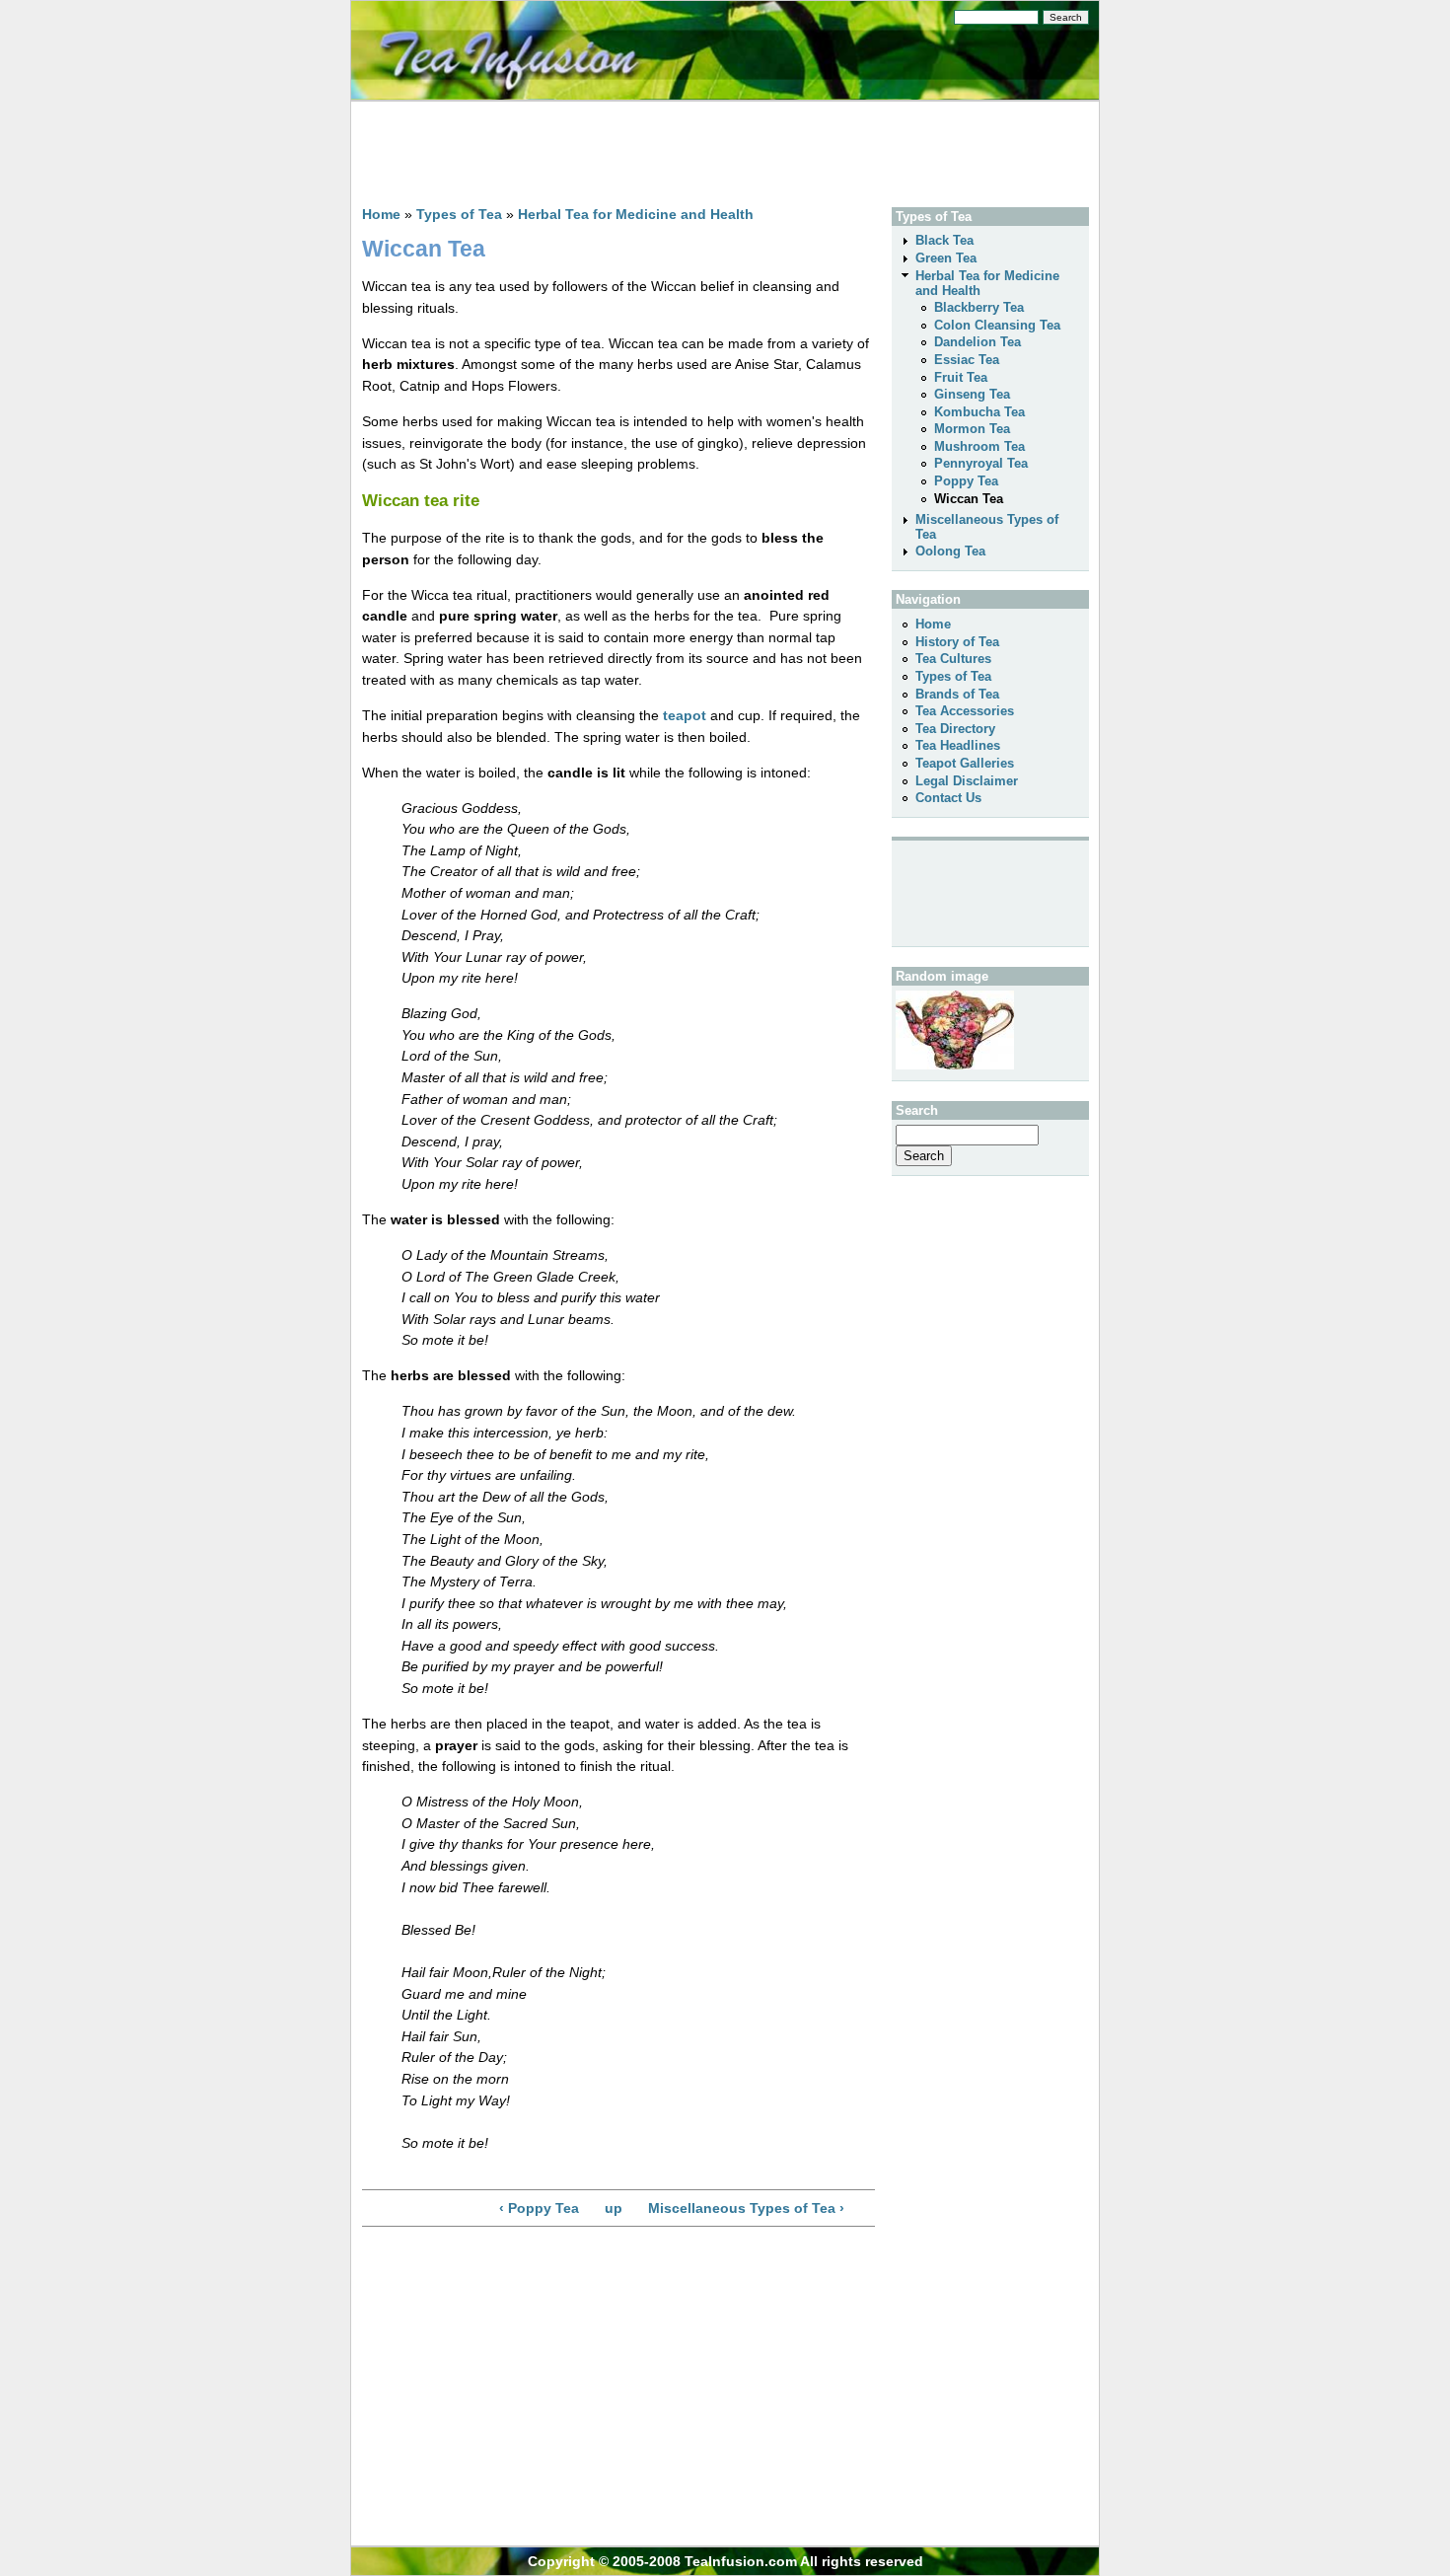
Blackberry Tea (979, 307)
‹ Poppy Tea (539, 2208)
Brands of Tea (957, 694)
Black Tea (944, 240)
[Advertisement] (711, 147)
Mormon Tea (972, 429)
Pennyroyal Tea (981, 463)
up (614, 2208)
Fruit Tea (961, 377)
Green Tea (946, 258)
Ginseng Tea (972, 394)
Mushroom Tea (979, 446)
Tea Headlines (958, 745)
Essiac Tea (967, 360)
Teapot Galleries (965, 763)
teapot (685, 715)
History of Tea (957, 642)
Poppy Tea (966, 481)
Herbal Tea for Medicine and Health (636, 214)
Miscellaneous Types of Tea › (746, 2208)
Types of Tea (459, 214)
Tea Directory (955, 729)
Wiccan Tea (969, 499)
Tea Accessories (965, 711)
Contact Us (948, 798)
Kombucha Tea (979, 412)
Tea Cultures (953, 659)
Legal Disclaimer (967, 781)
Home (381, 214)
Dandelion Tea (978, 342)
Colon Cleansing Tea (997, 325)
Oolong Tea (950, 551)
